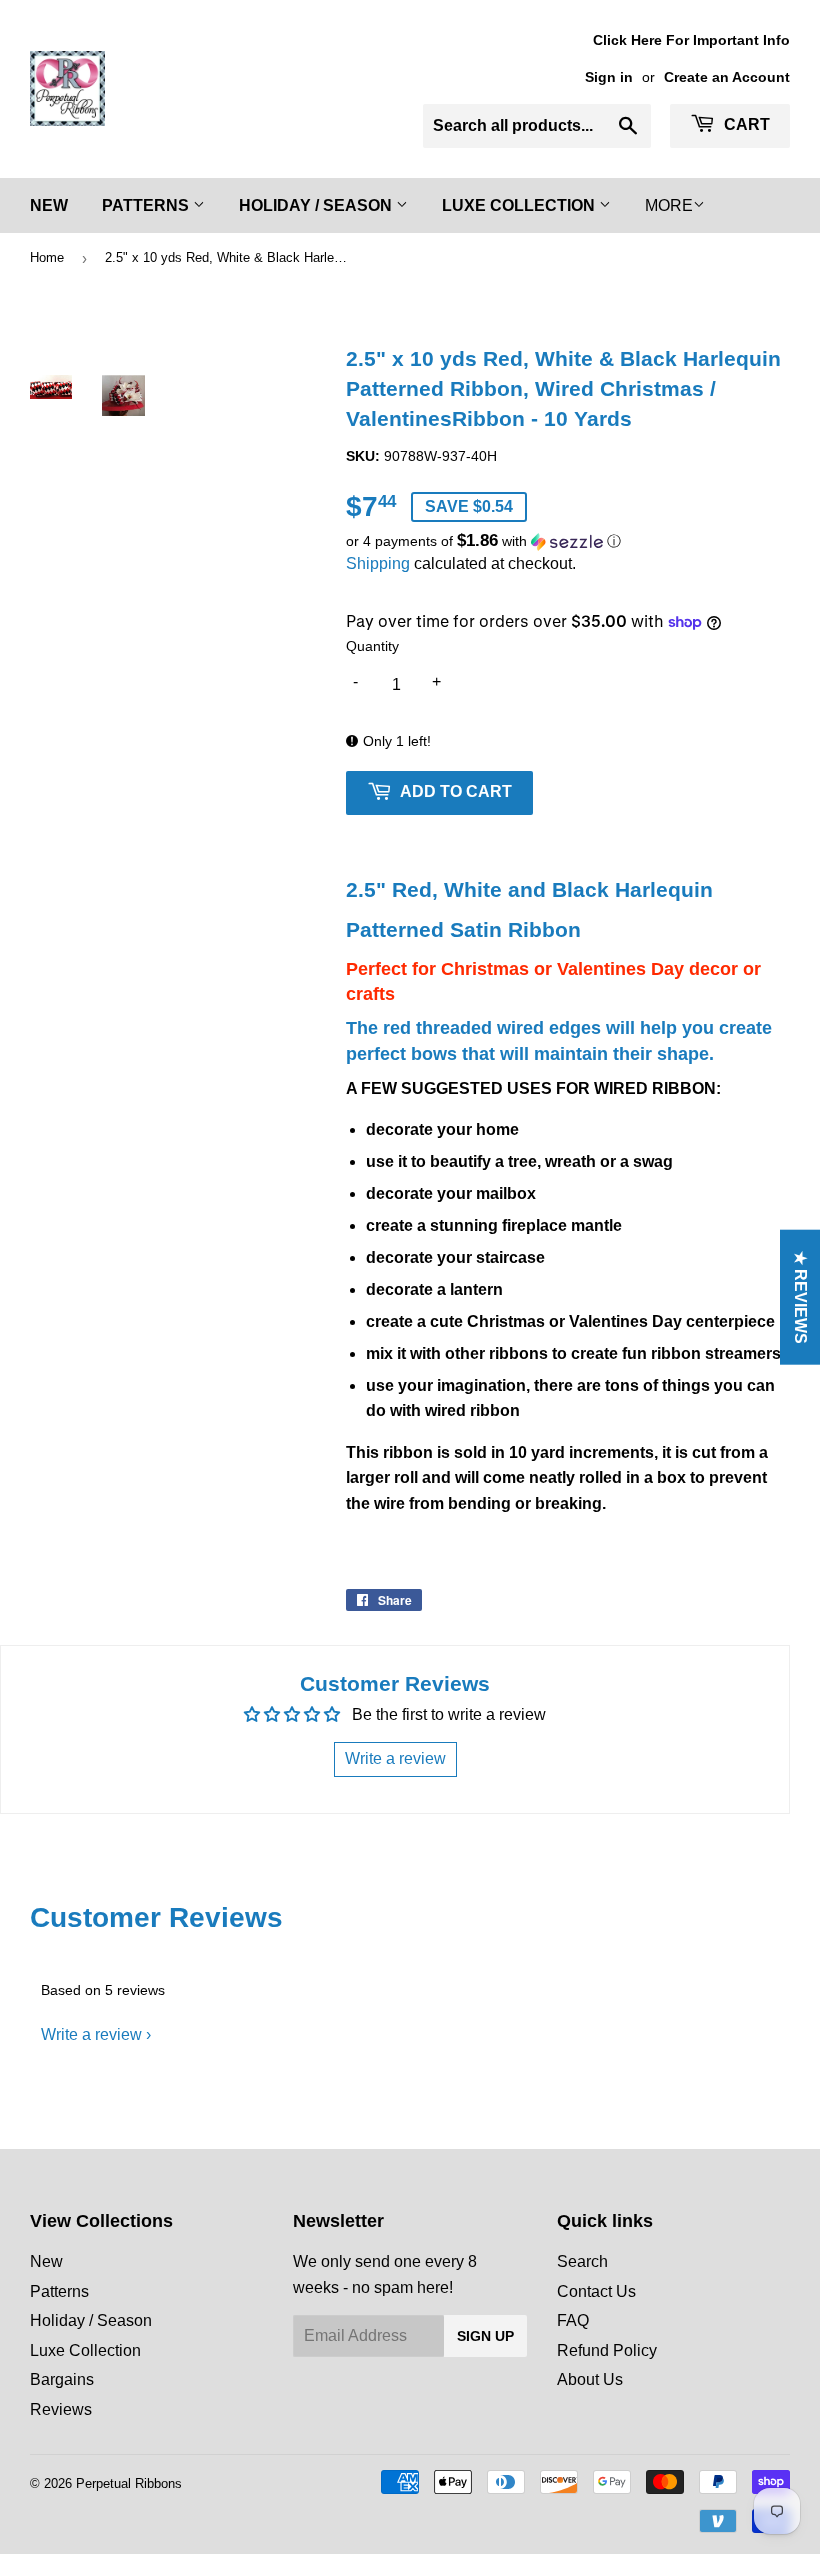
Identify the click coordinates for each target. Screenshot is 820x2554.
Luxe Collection (520, 205)
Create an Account (727, 77)
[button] (568, 541)
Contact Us (596, 2291)
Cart (745, 124)
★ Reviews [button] (800, 1297)
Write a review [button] (395, 1758)
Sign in (609, 77)
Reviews (61, 2409)
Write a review (91, 2034)
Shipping (378, 563)
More (669, 205)
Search (582, 2261)
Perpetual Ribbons (129, 2483)
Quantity (372, 646)
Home (47, 257)
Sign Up (485, 2336)
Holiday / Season (317, 205)
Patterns (147, 205)
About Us (590, 2379)
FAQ (573, 2320)
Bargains (62, 2379)
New (49, 205)
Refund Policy (607, 2350)
